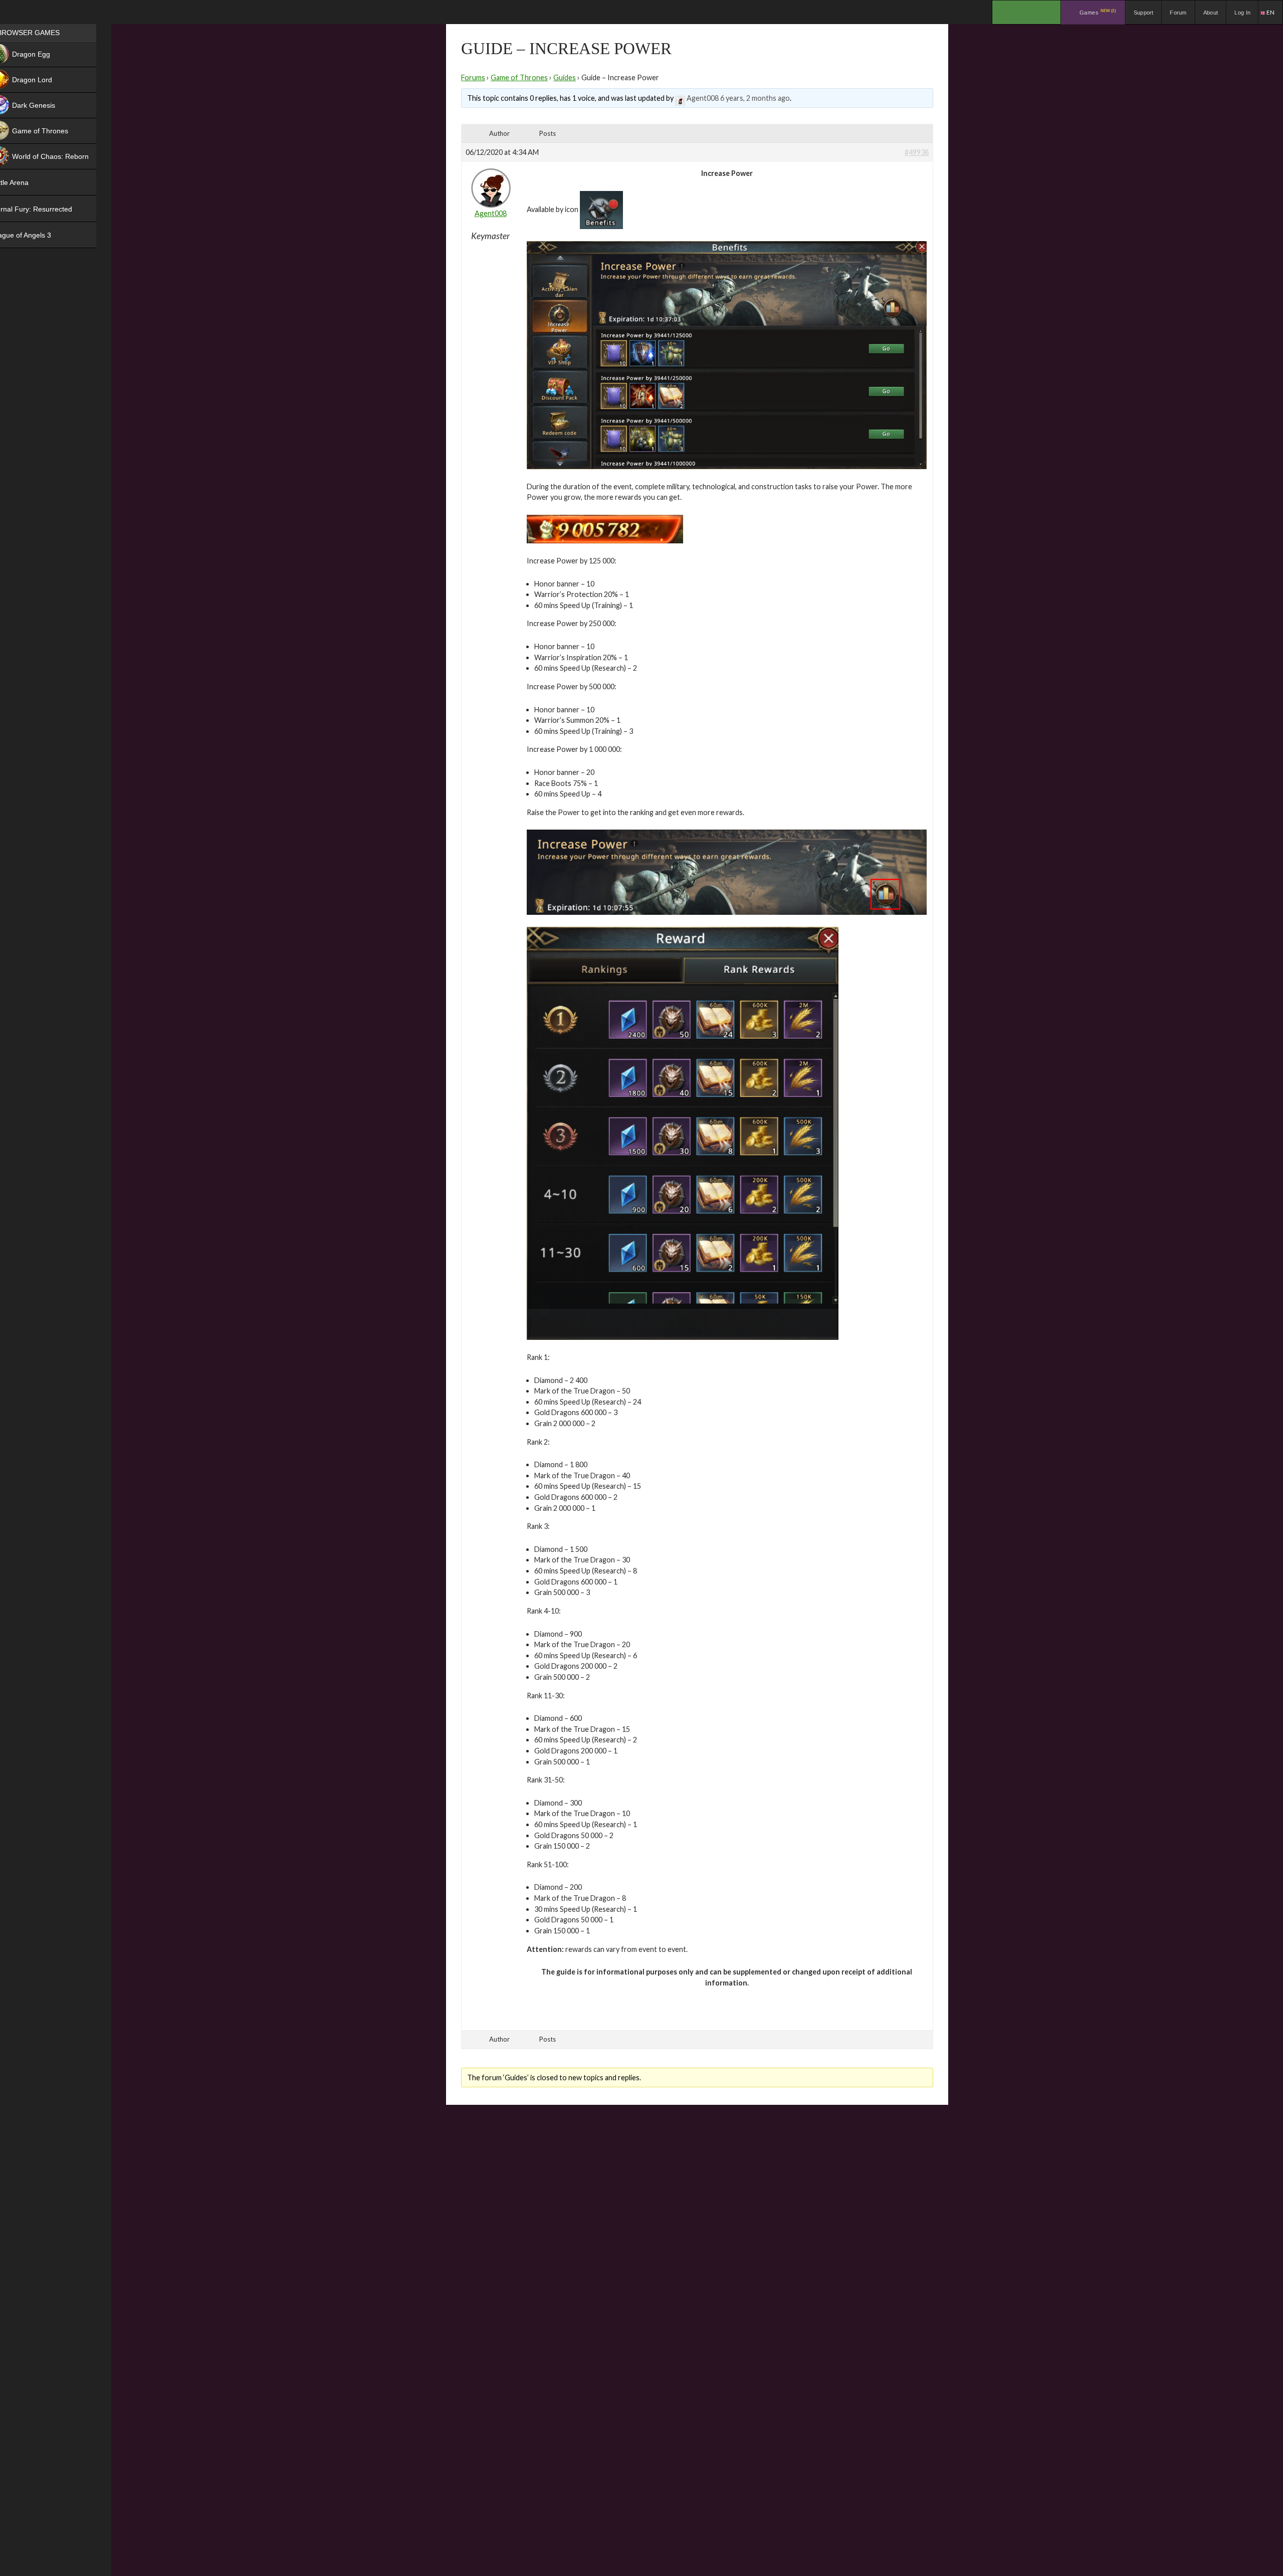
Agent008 (703, 98)
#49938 (917, 152)
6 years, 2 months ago (755, 98)
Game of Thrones (519, 77)
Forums (473, 77)
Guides (565, 77)
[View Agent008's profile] (680, 98)
